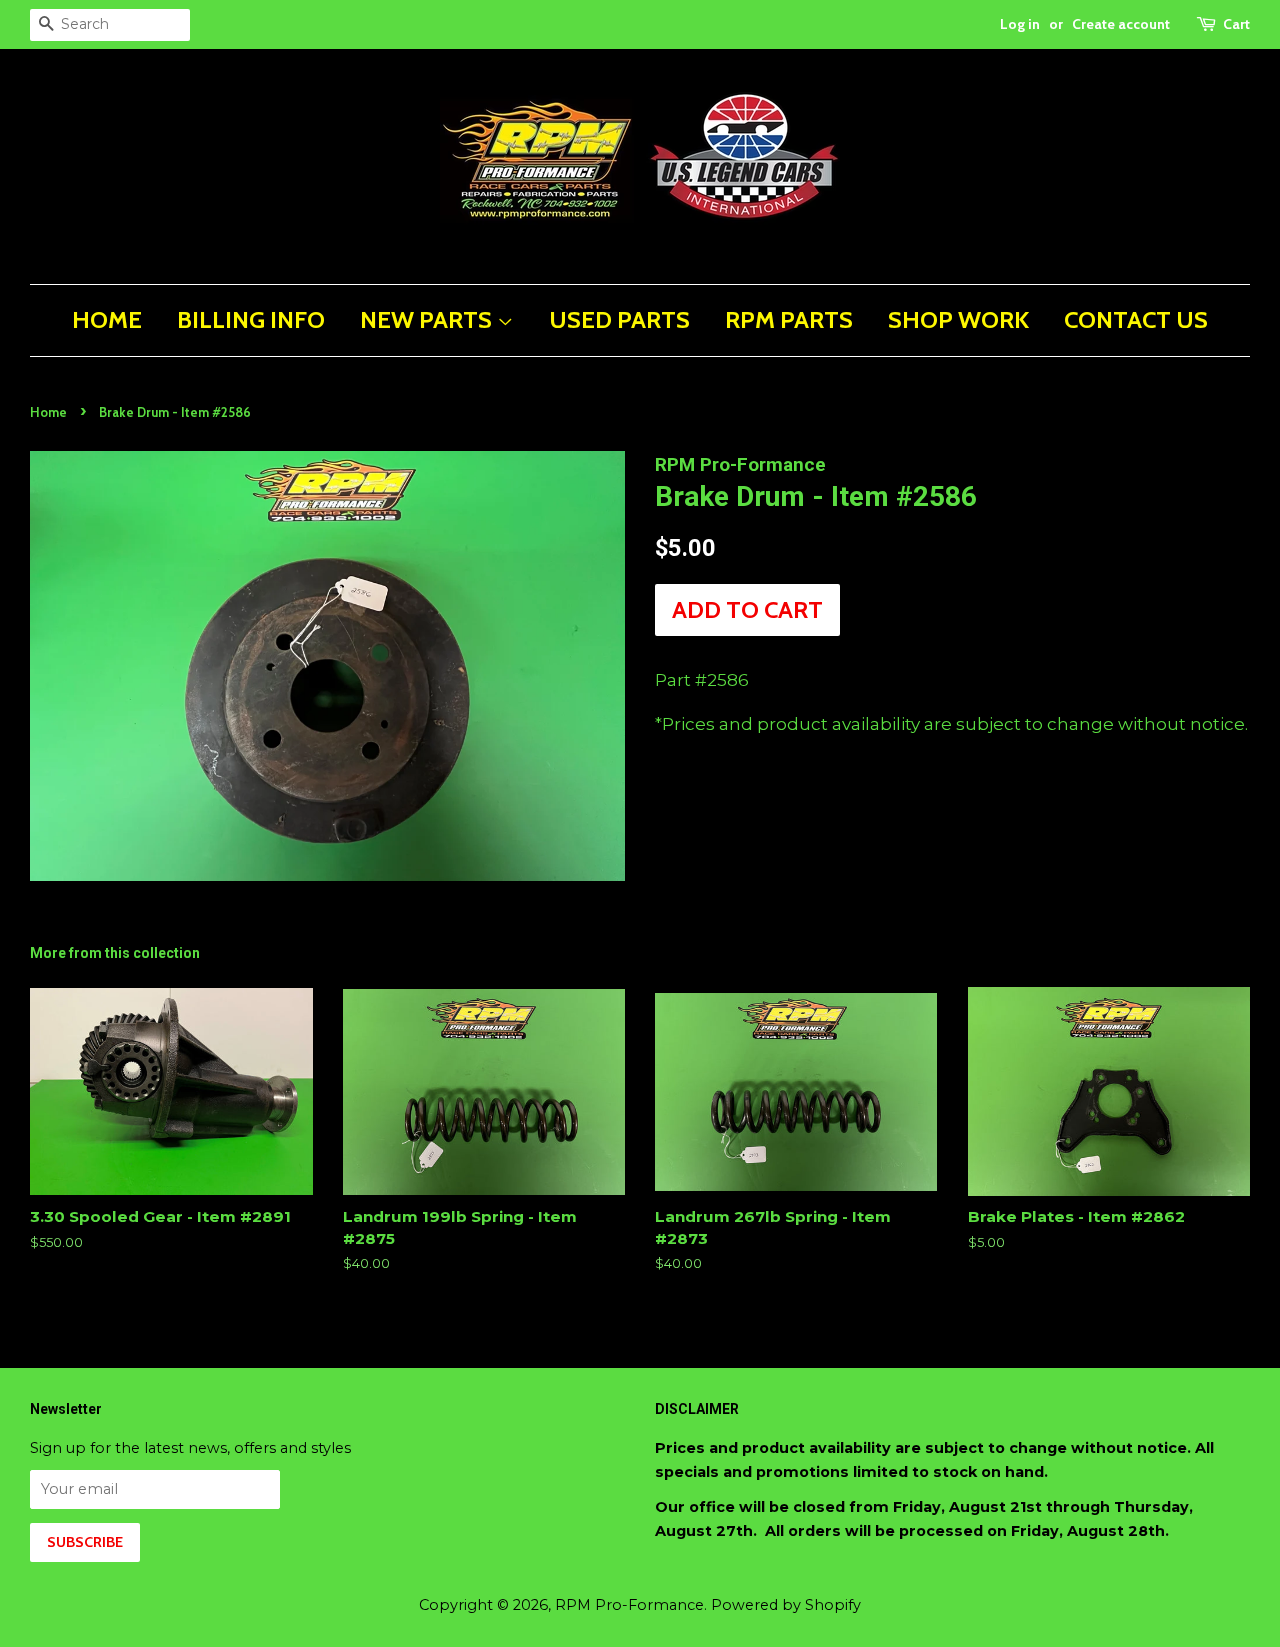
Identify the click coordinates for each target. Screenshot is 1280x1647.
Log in (1020, 24)
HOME (107, 319)
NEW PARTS (428, 319)
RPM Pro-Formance (629, 1605)
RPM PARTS (789, 319)
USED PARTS (619, 319)
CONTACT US (1136, 319)
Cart (1236, 24)
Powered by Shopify (786, 1605)
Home (48, 412)
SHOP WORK (958, 319)
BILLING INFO (251, 319)
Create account (1121, 24)
